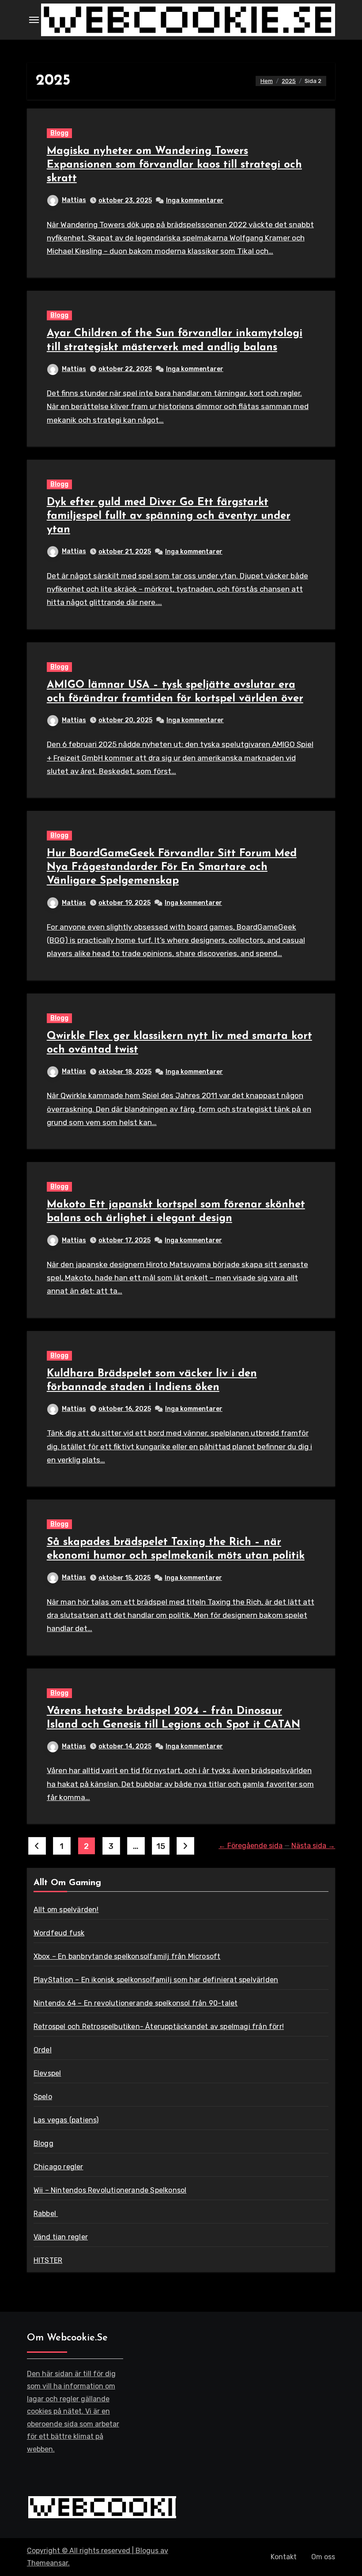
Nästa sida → (313, 1846)
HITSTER (48, 2260)
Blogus (147, 2551)
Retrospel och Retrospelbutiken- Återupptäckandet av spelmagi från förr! (159, 2027)
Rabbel (46, 2214)
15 (160, 1846)
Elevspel (47, 2073)
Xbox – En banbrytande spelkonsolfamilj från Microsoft (127, 1956)
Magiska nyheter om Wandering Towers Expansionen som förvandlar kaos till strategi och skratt (174, 165)
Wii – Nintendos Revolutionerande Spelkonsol (110, 2190)
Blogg (59, 133)
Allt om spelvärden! (66, 1910)
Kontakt (284, 2557)
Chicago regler (58, 2167)
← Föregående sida (251, 1846)
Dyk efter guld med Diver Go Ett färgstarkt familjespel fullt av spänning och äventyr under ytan (169, 516)
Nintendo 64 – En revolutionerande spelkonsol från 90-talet (136, 2003)
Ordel (43, 2050)
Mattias (74, 200)
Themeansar (47, 2563)
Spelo (43, 2097)
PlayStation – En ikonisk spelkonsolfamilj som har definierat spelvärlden (156, 1980)
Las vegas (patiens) (66, 2120)
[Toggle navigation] (34, 20)
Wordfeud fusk (59, 1933)
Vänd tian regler (61, 2237)
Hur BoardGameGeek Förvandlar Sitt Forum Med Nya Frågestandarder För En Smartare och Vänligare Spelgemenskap (172, 867)
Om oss (323, 2557)
